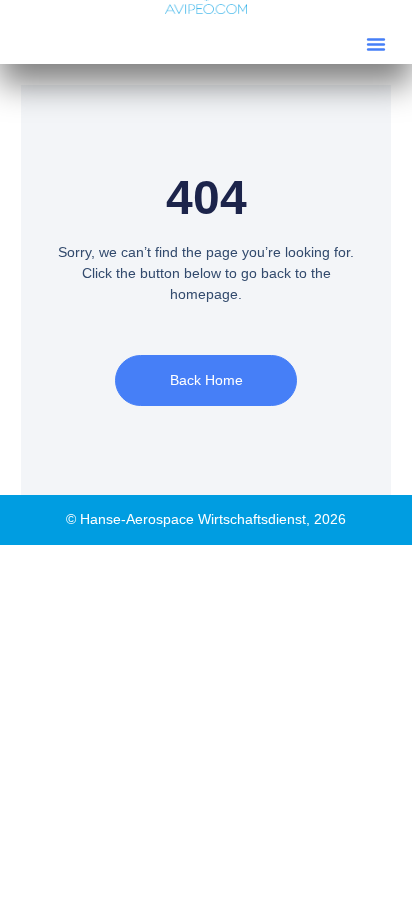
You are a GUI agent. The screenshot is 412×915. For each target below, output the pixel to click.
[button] (376, 44)
